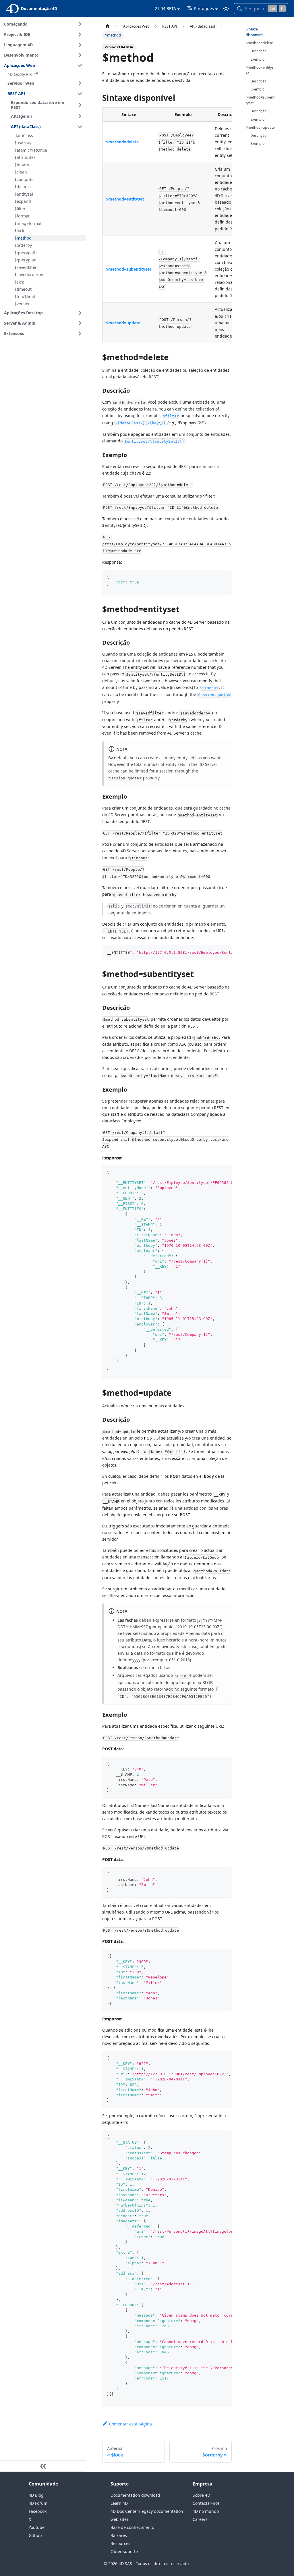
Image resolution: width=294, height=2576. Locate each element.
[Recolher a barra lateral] (43, 2466)
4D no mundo (206, 2511)
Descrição (258, 51)
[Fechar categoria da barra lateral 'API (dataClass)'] (80, 127)
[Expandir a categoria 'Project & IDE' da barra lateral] (80, 34)
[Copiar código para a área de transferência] (225, 577)
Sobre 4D (201, 2495)
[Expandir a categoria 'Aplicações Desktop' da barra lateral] (80, 313)
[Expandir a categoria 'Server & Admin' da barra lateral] (80, 323)
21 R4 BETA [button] (165, 8)
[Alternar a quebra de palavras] (214, 953)
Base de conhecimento (132, 2527)
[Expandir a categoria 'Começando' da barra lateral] (80, 24)
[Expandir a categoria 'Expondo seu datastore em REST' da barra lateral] (80, 105)
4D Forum (38, 2503)
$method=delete (259, 43)
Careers (200, 2519)
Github (35, 2535)
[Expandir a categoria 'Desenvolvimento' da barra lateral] (80, 55)
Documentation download (135, 2495)
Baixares (119, 2535)
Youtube (37, 2527)
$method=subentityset (261, 100)
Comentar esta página (130, 2424)
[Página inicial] (108, 26)
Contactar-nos (206, 2503)
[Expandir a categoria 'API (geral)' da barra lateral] (80, 116)
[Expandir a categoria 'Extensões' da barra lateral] (80, 334)
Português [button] (204, 8)
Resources (120, 2543)
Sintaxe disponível (254, 32)
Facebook (38, 2511)
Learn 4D (119, 2503)
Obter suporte (124, 2551)
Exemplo (257, 59)
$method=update (260, 127)
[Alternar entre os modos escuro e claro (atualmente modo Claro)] (226, 9)
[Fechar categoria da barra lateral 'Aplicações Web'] (80, 65)
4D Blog (36, 2495)
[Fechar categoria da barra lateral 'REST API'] (80, 94)
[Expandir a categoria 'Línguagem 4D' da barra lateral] (80, 45)
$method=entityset (260, 70)
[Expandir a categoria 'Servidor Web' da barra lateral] (80, 83)
